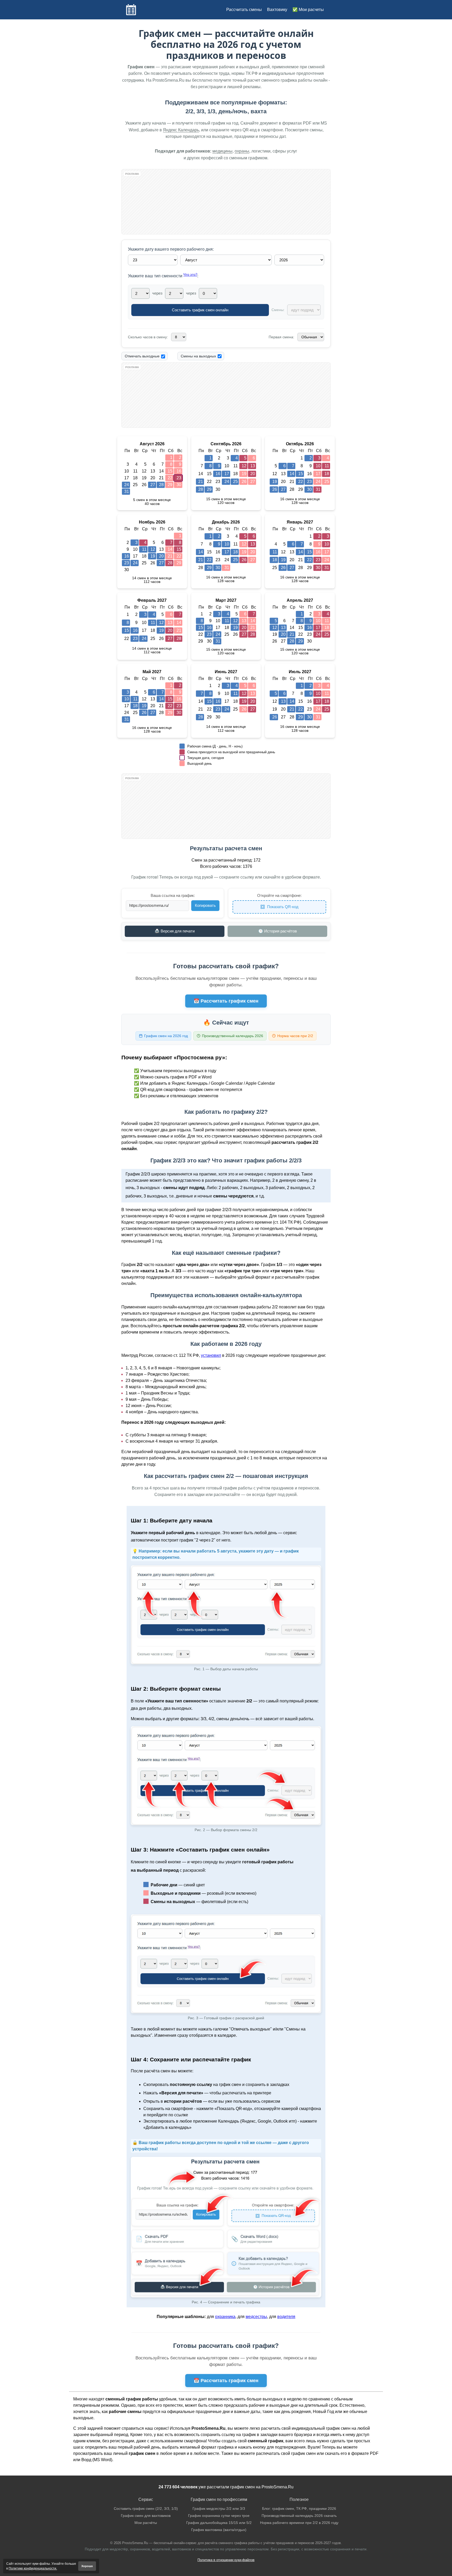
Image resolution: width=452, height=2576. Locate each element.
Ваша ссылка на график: (173, 895)
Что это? (190, 275)
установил (211, 1355)
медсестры (256, 2317)
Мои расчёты (146, 2523)
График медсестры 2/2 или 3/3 (219, 2509)
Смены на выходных (198, 356)
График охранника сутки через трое (219, 2516)
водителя (286, 2317)
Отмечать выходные (142, 356)
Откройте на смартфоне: (279, 895)
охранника (225, 2317)
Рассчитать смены (244, 10)
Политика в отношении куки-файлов (226, 2560)
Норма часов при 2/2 (295, 1036)
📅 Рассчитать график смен (226, 1001)
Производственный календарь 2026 (233, 1036)
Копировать (205, 905)
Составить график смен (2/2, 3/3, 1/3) (146, 2509)
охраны (242, 151)
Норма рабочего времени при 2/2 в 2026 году (299, 2523)
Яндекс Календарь (181, 130)
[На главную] (131, 10)
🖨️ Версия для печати (175, 931)
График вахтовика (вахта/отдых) (219, 2530)
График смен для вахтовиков (146, 2516)
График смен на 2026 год (166, 1036)
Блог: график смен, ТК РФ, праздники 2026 (299, 2509)
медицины (222, 151)
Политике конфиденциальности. (33, 2568)
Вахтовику (277, 10)
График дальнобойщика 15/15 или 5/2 (219, 2523)
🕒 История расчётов (278, 931)
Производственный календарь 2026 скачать (299, 2516)
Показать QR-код (283, 907)
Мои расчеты (311, 10)
